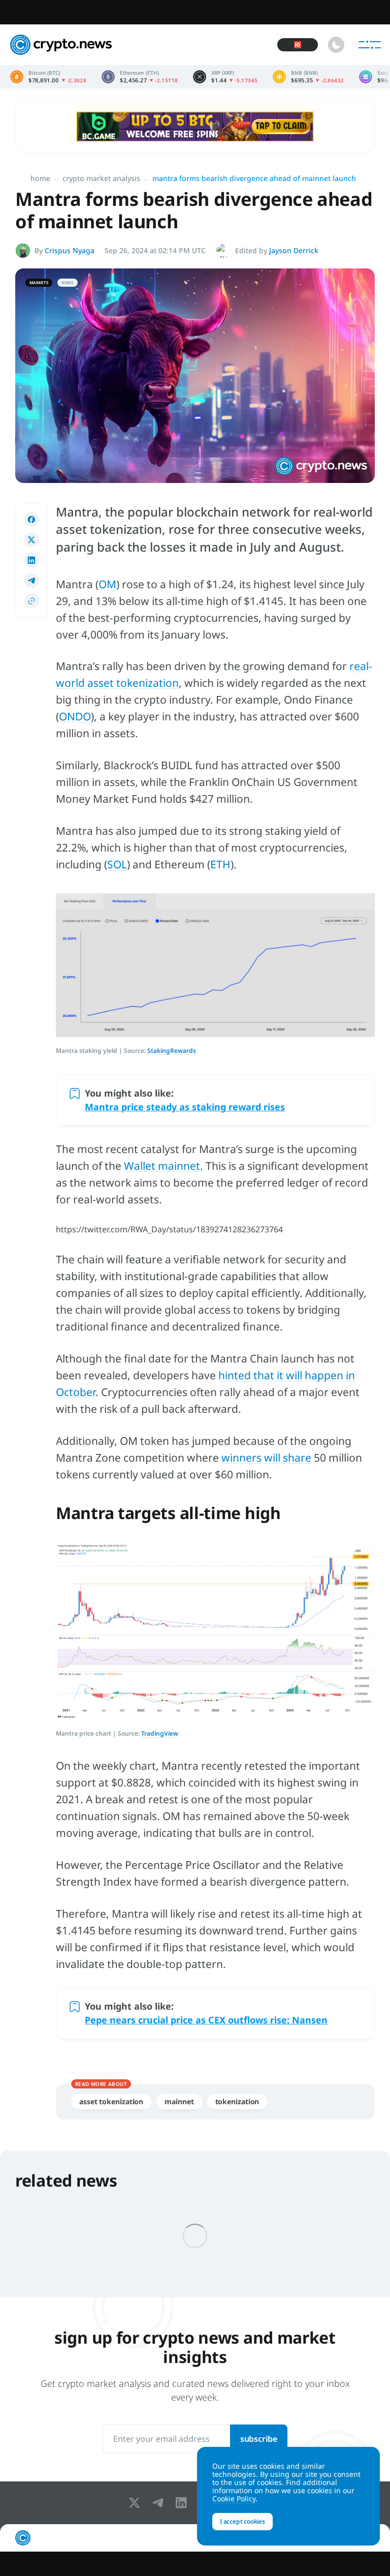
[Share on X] (31, 540)
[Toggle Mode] (336, 45)
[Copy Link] (31, 601)
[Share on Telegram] (31, 581)
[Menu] (370, 45)
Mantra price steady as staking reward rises (185, 1107)
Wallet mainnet (162, 1166)
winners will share (266, 1458)
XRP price (225, 77)
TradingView (160, 1733)
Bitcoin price (48, 77)
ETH (220, 864)
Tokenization (237, 2101)
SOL (117, 864)
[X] (137, 2503)
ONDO (75, 716)
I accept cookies (242, 2521)
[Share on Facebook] (31, 520)
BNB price (308, 77)
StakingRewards (172, 1051)
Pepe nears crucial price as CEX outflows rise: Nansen (206, 2020)
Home (40, 178)
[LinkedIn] (183, 2503)
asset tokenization (111, 2101)
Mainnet (179, 2101)
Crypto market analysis (101, 178)
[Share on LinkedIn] (31, 560)
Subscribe (259, 2439)
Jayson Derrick (294, 250)
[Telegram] (160, 2503)
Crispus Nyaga (70, 250)
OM (107, 584)
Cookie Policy (234, 2498)
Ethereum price (140, 77)
